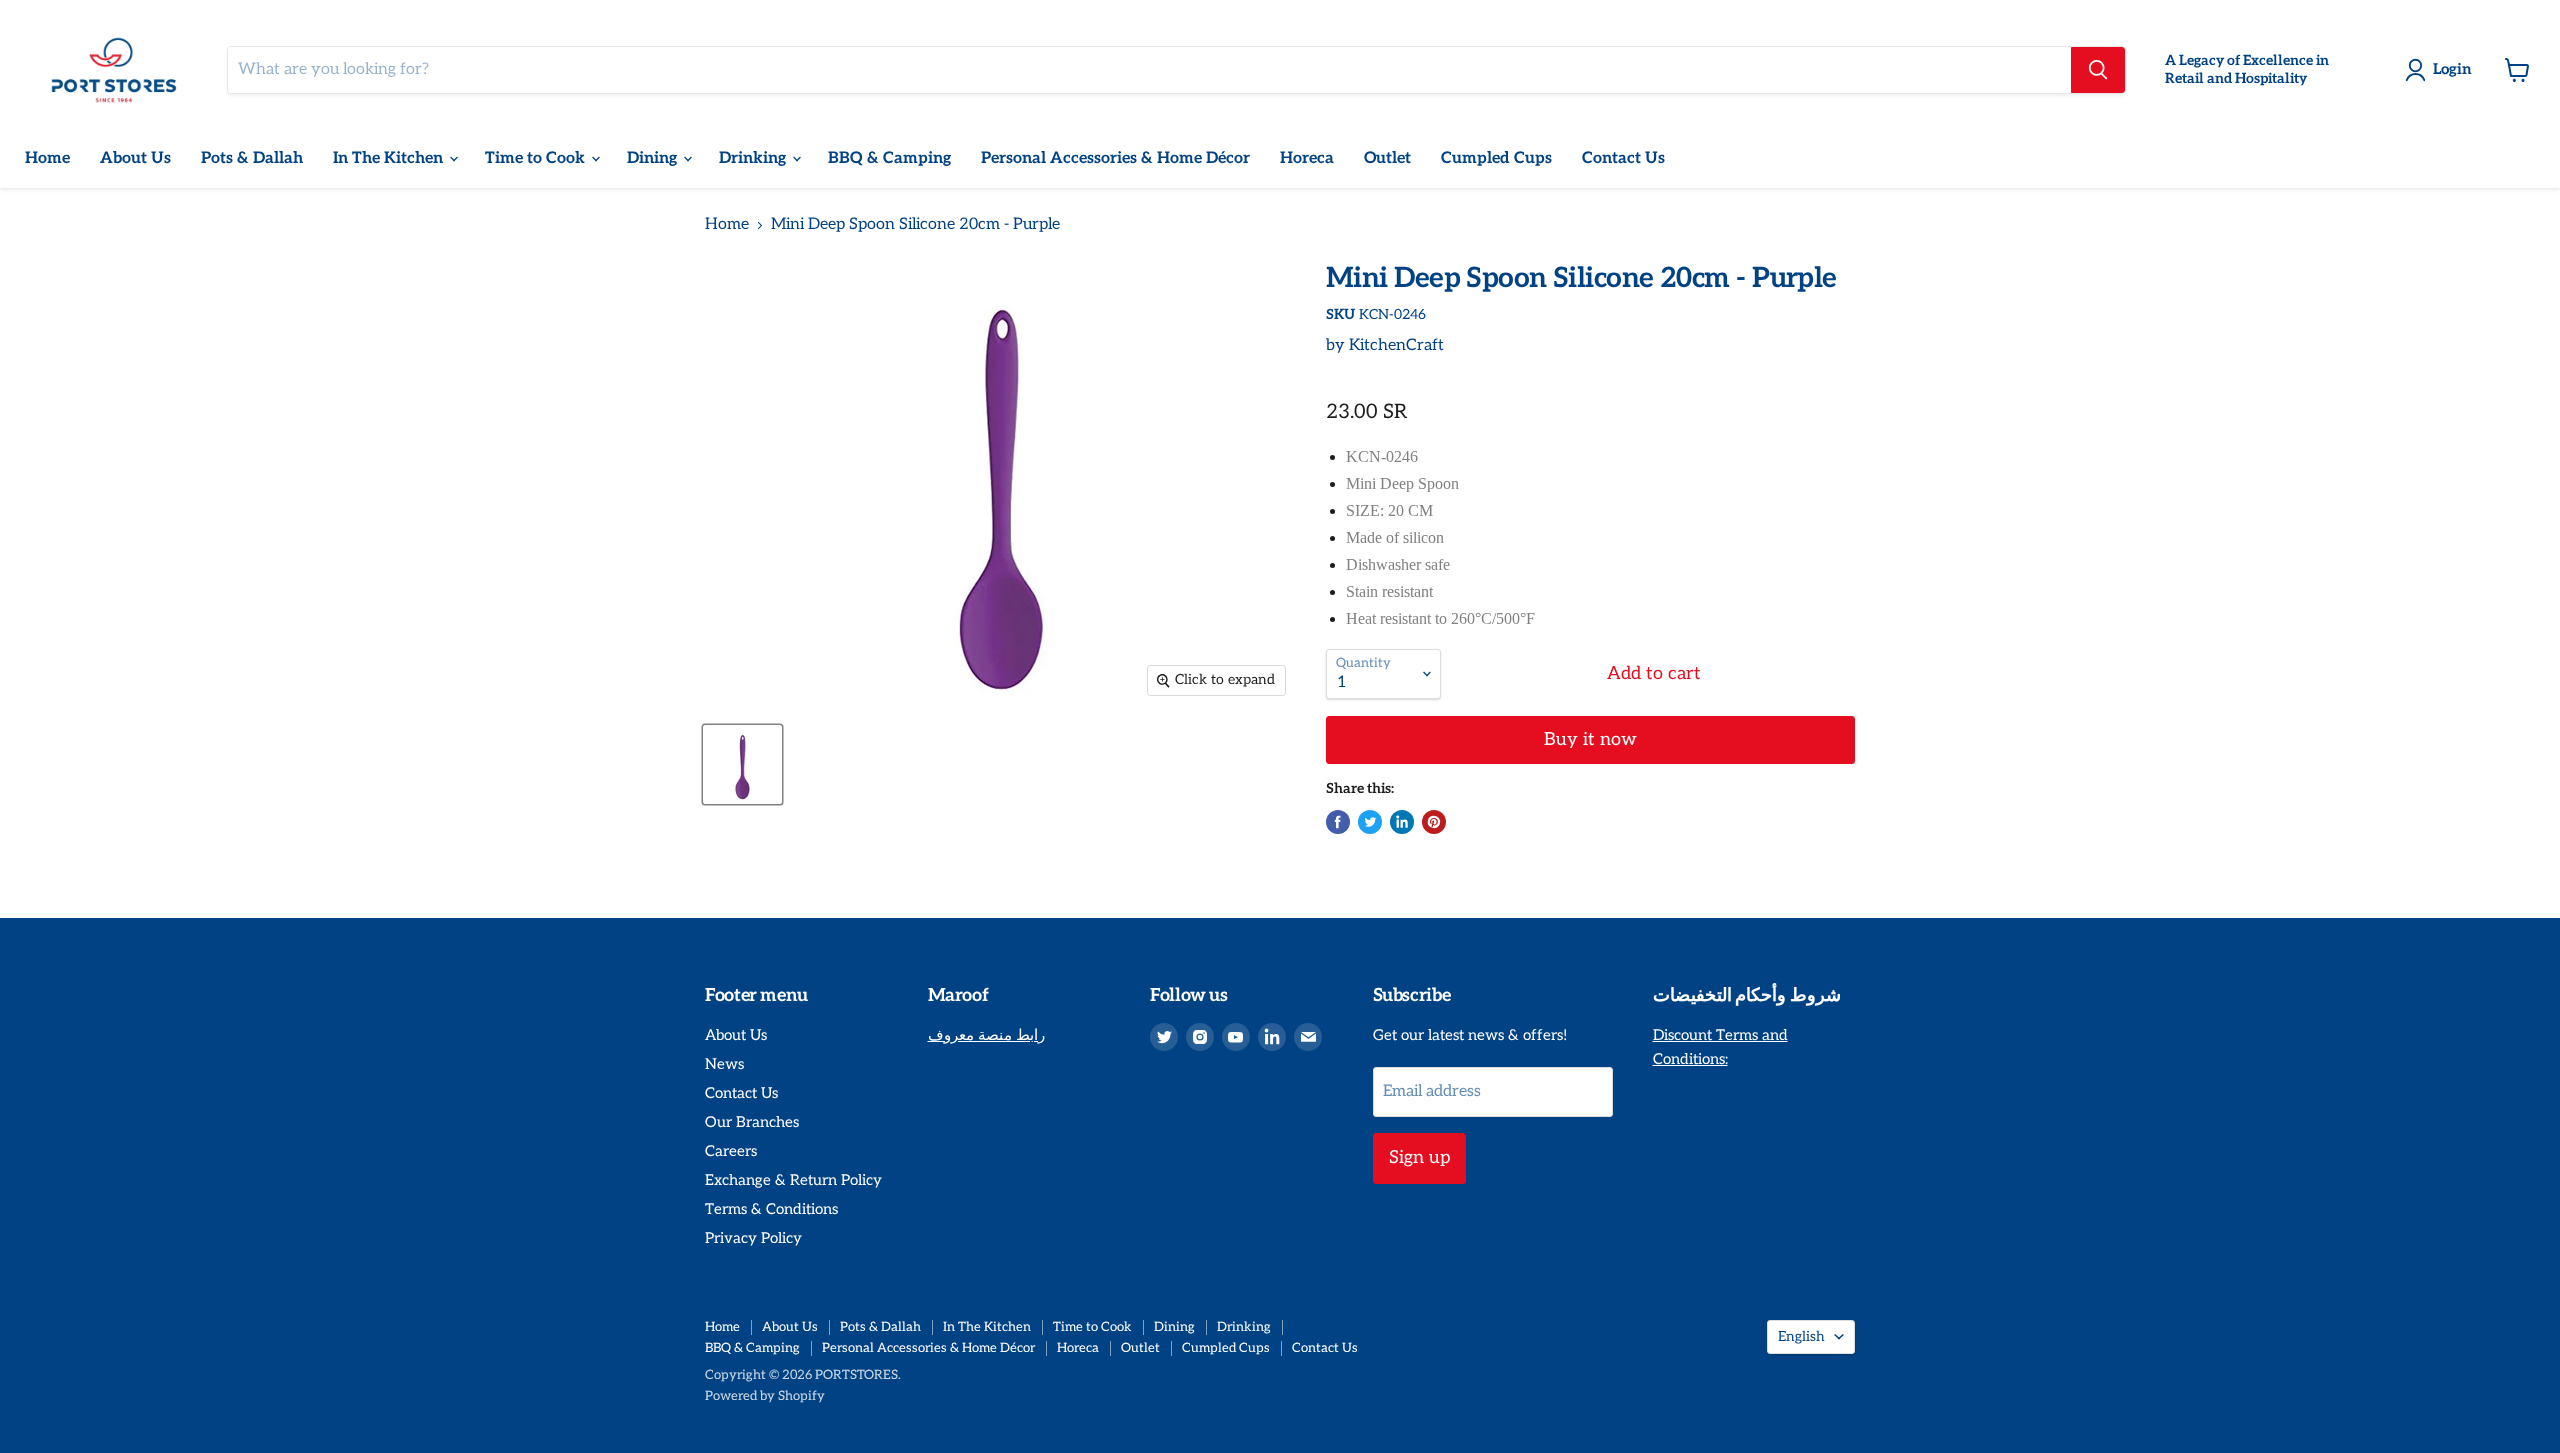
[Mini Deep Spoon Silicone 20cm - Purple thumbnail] (742, 764)
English (1801, 1336)
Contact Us (1623, 158)
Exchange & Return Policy (793, 1180)
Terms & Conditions (771, 1209)
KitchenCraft (1396, 345)
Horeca (1307, 158)
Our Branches (752, 1122)
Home (47, 158)
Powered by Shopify (765, 1396)
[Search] (2098, 70)
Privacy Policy (753, 1238)
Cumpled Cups (1496, 158)
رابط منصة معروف (986, 1035)
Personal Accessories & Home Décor (1115, 158)
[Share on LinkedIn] (1402, 822)
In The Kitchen (390, 158)
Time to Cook (537, 158)
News (724, 1064)
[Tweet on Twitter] (1370, 822)
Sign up (1419, 1157)
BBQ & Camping (889, 158)
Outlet (1387, 158)
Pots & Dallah (252, 158)
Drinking (754, 158)
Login (2452, 69)
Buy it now (1590, 739)
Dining (654, 158)
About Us (135, 158)
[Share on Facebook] (1338, 822)
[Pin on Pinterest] (1434, 822)
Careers (731, 1151)
